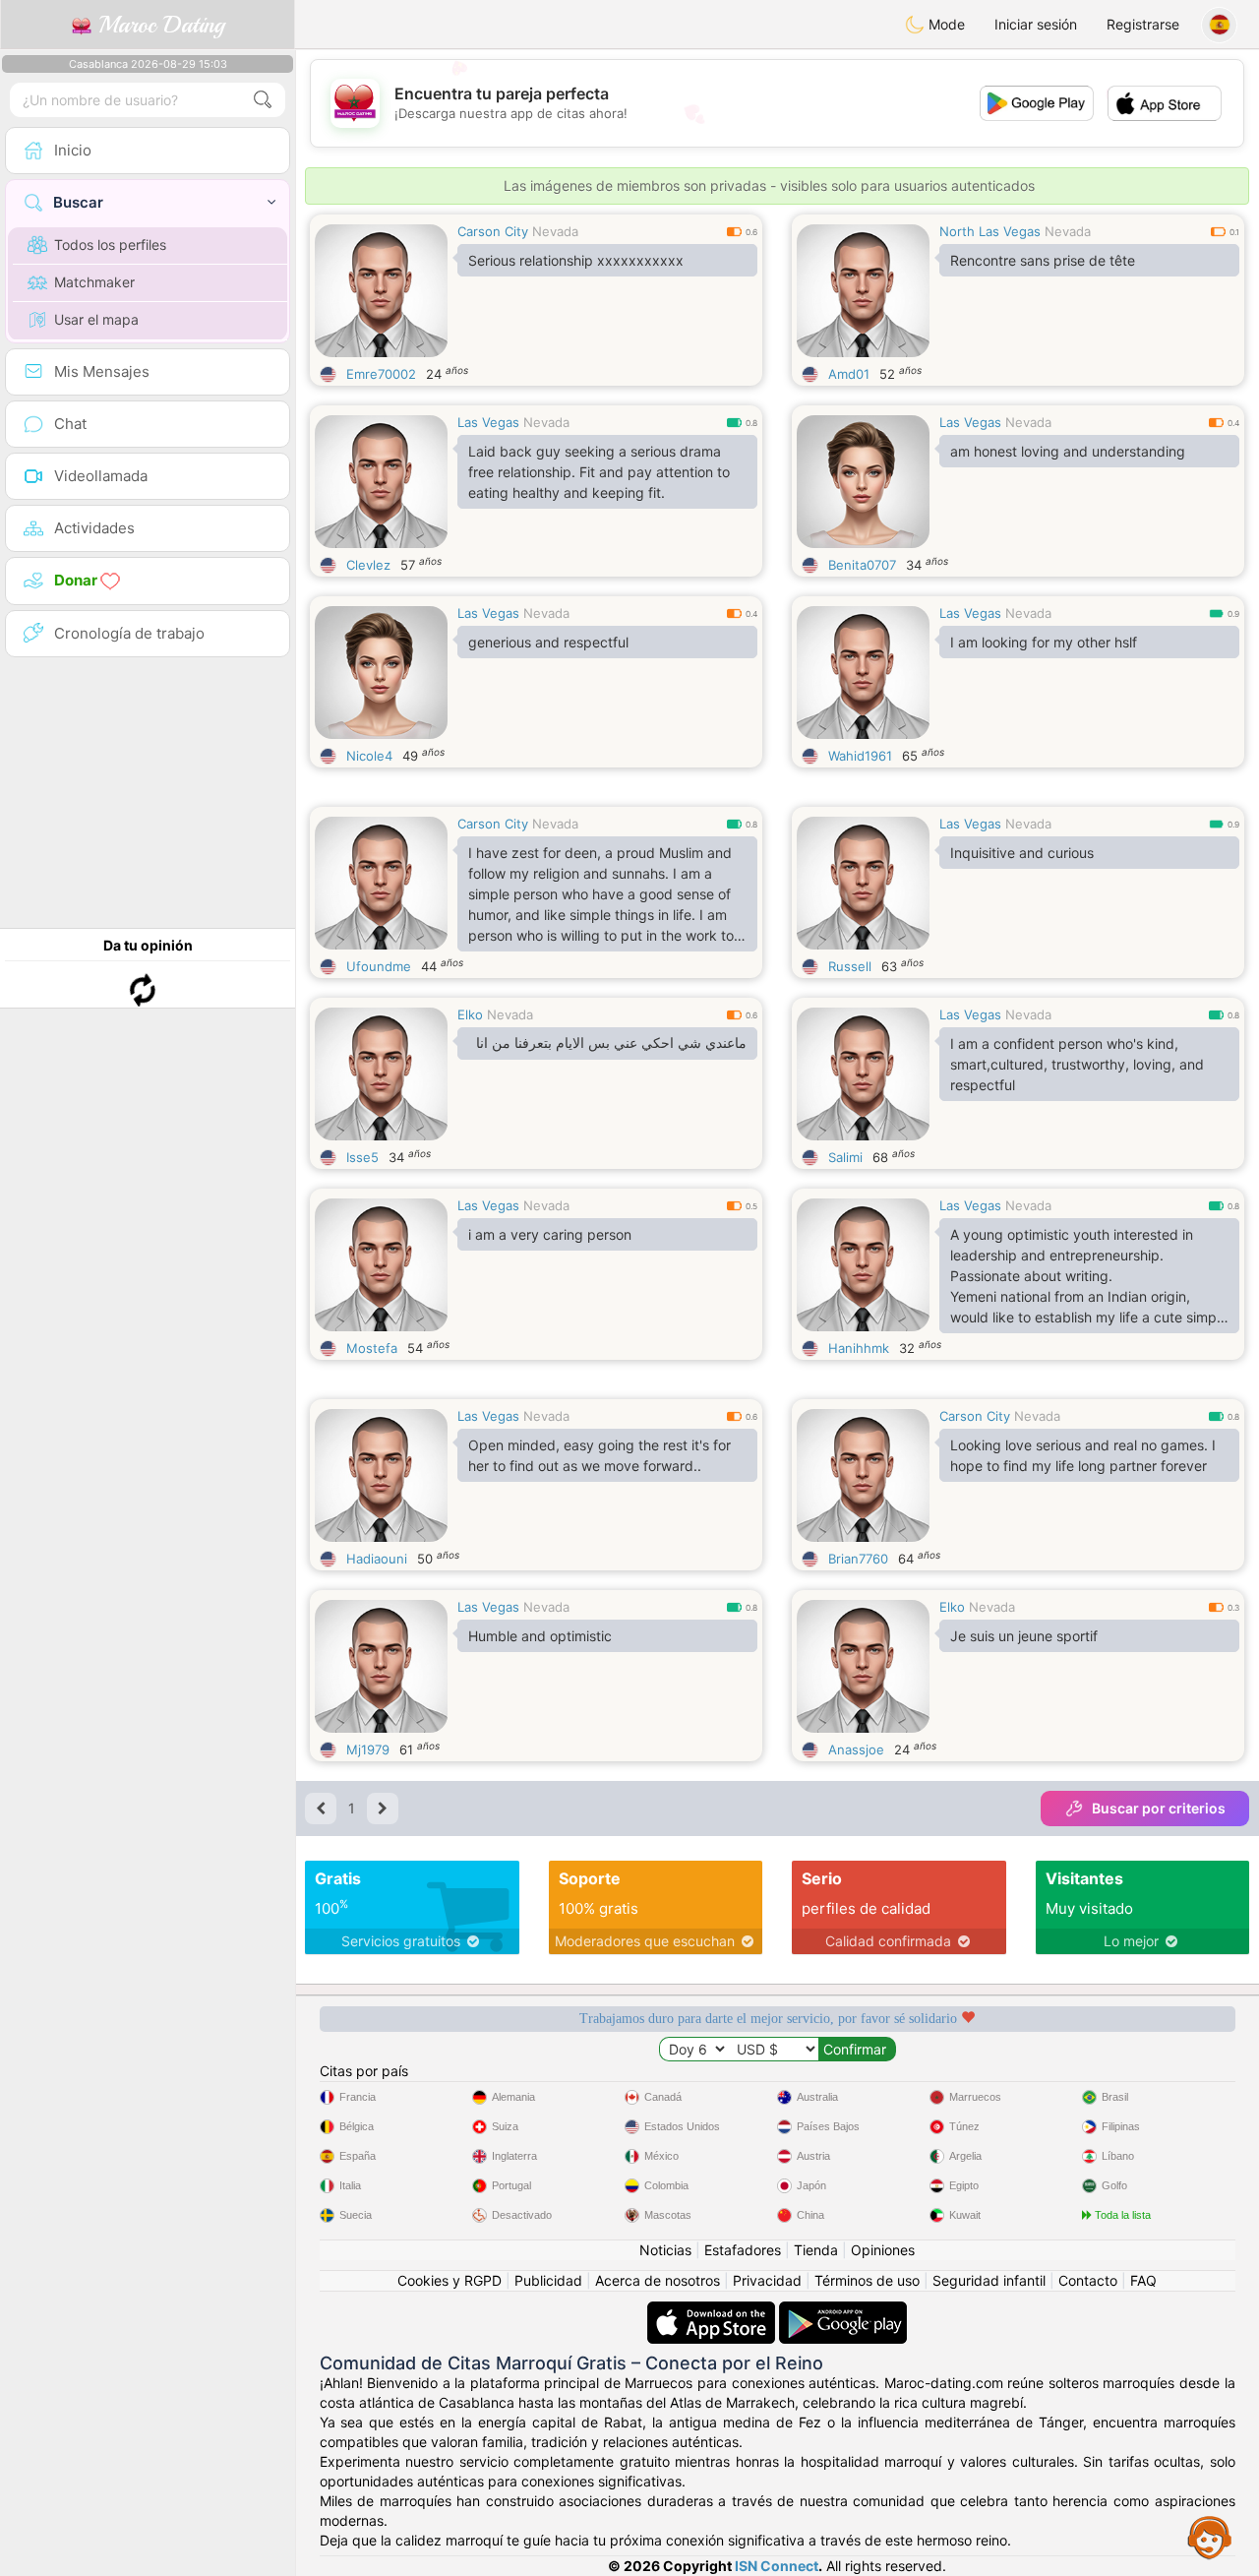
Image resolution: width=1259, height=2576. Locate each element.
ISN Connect (777, 2566)
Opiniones (883, 2250)
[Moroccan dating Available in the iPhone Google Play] (843, 2311)
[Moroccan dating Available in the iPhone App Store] (713, 2311)
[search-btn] (263, 100)
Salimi (845, 1157)
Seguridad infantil (989, 2280)
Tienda (816, 2250)
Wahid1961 (860, 756)
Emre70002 (381, 374)
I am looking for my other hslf (1044, 642)
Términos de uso (867, 2280)
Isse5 (362, 1157)
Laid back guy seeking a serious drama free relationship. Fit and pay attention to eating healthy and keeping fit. (599, 472)
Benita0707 (862, 565)
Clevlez (368, 565)
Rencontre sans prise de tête (1043, 260)
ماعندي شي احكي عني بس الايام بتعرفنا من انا (611, 1043)
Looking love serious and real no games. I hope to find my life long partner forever (1083, 1455)
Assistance (1210, 2537)
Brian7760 (858, 1559)
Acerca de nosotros (658, 2280)
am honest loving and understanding (1068, 451)
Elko (470, 1014)
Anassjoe (856, 1749)
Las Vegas (488, 422)
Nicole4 (369, 756)
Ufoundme (379, 966)
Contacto (1088, 2280)
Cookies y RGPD (450, 2280)
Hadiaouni (377, 1559)
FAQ (1143, 2280)
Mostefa (372, 1348)
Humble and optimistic (540, 1636)
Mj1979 (368, 1749)
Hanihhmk (859, 1348)
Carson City (493, 231)
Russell (850, 966)
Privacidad (767, 2280)
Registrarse (1143, 24)
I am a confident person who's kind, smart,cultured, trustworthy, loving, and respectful (1077, 1064)
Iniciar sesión (1036, 24)
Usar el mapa (96, 319)
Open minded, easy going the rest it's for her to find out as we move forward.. (600, 1455)
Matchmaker (94, 282)
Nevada (555, 231)
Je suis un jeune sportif (1024, 1636)
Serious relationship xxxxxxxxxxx (576, 260)
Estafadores (743, 2250)
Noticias (665, 2250)
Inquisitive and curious (1022, 853)
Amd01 (849, 374)
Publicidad (548, 2280)
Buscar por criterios (1159, 1808)
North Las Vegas (990, 231)
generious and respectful (548, 642)
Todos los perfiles (110, 245)
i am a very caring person (550, 1234)
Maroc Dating (158, 25)
